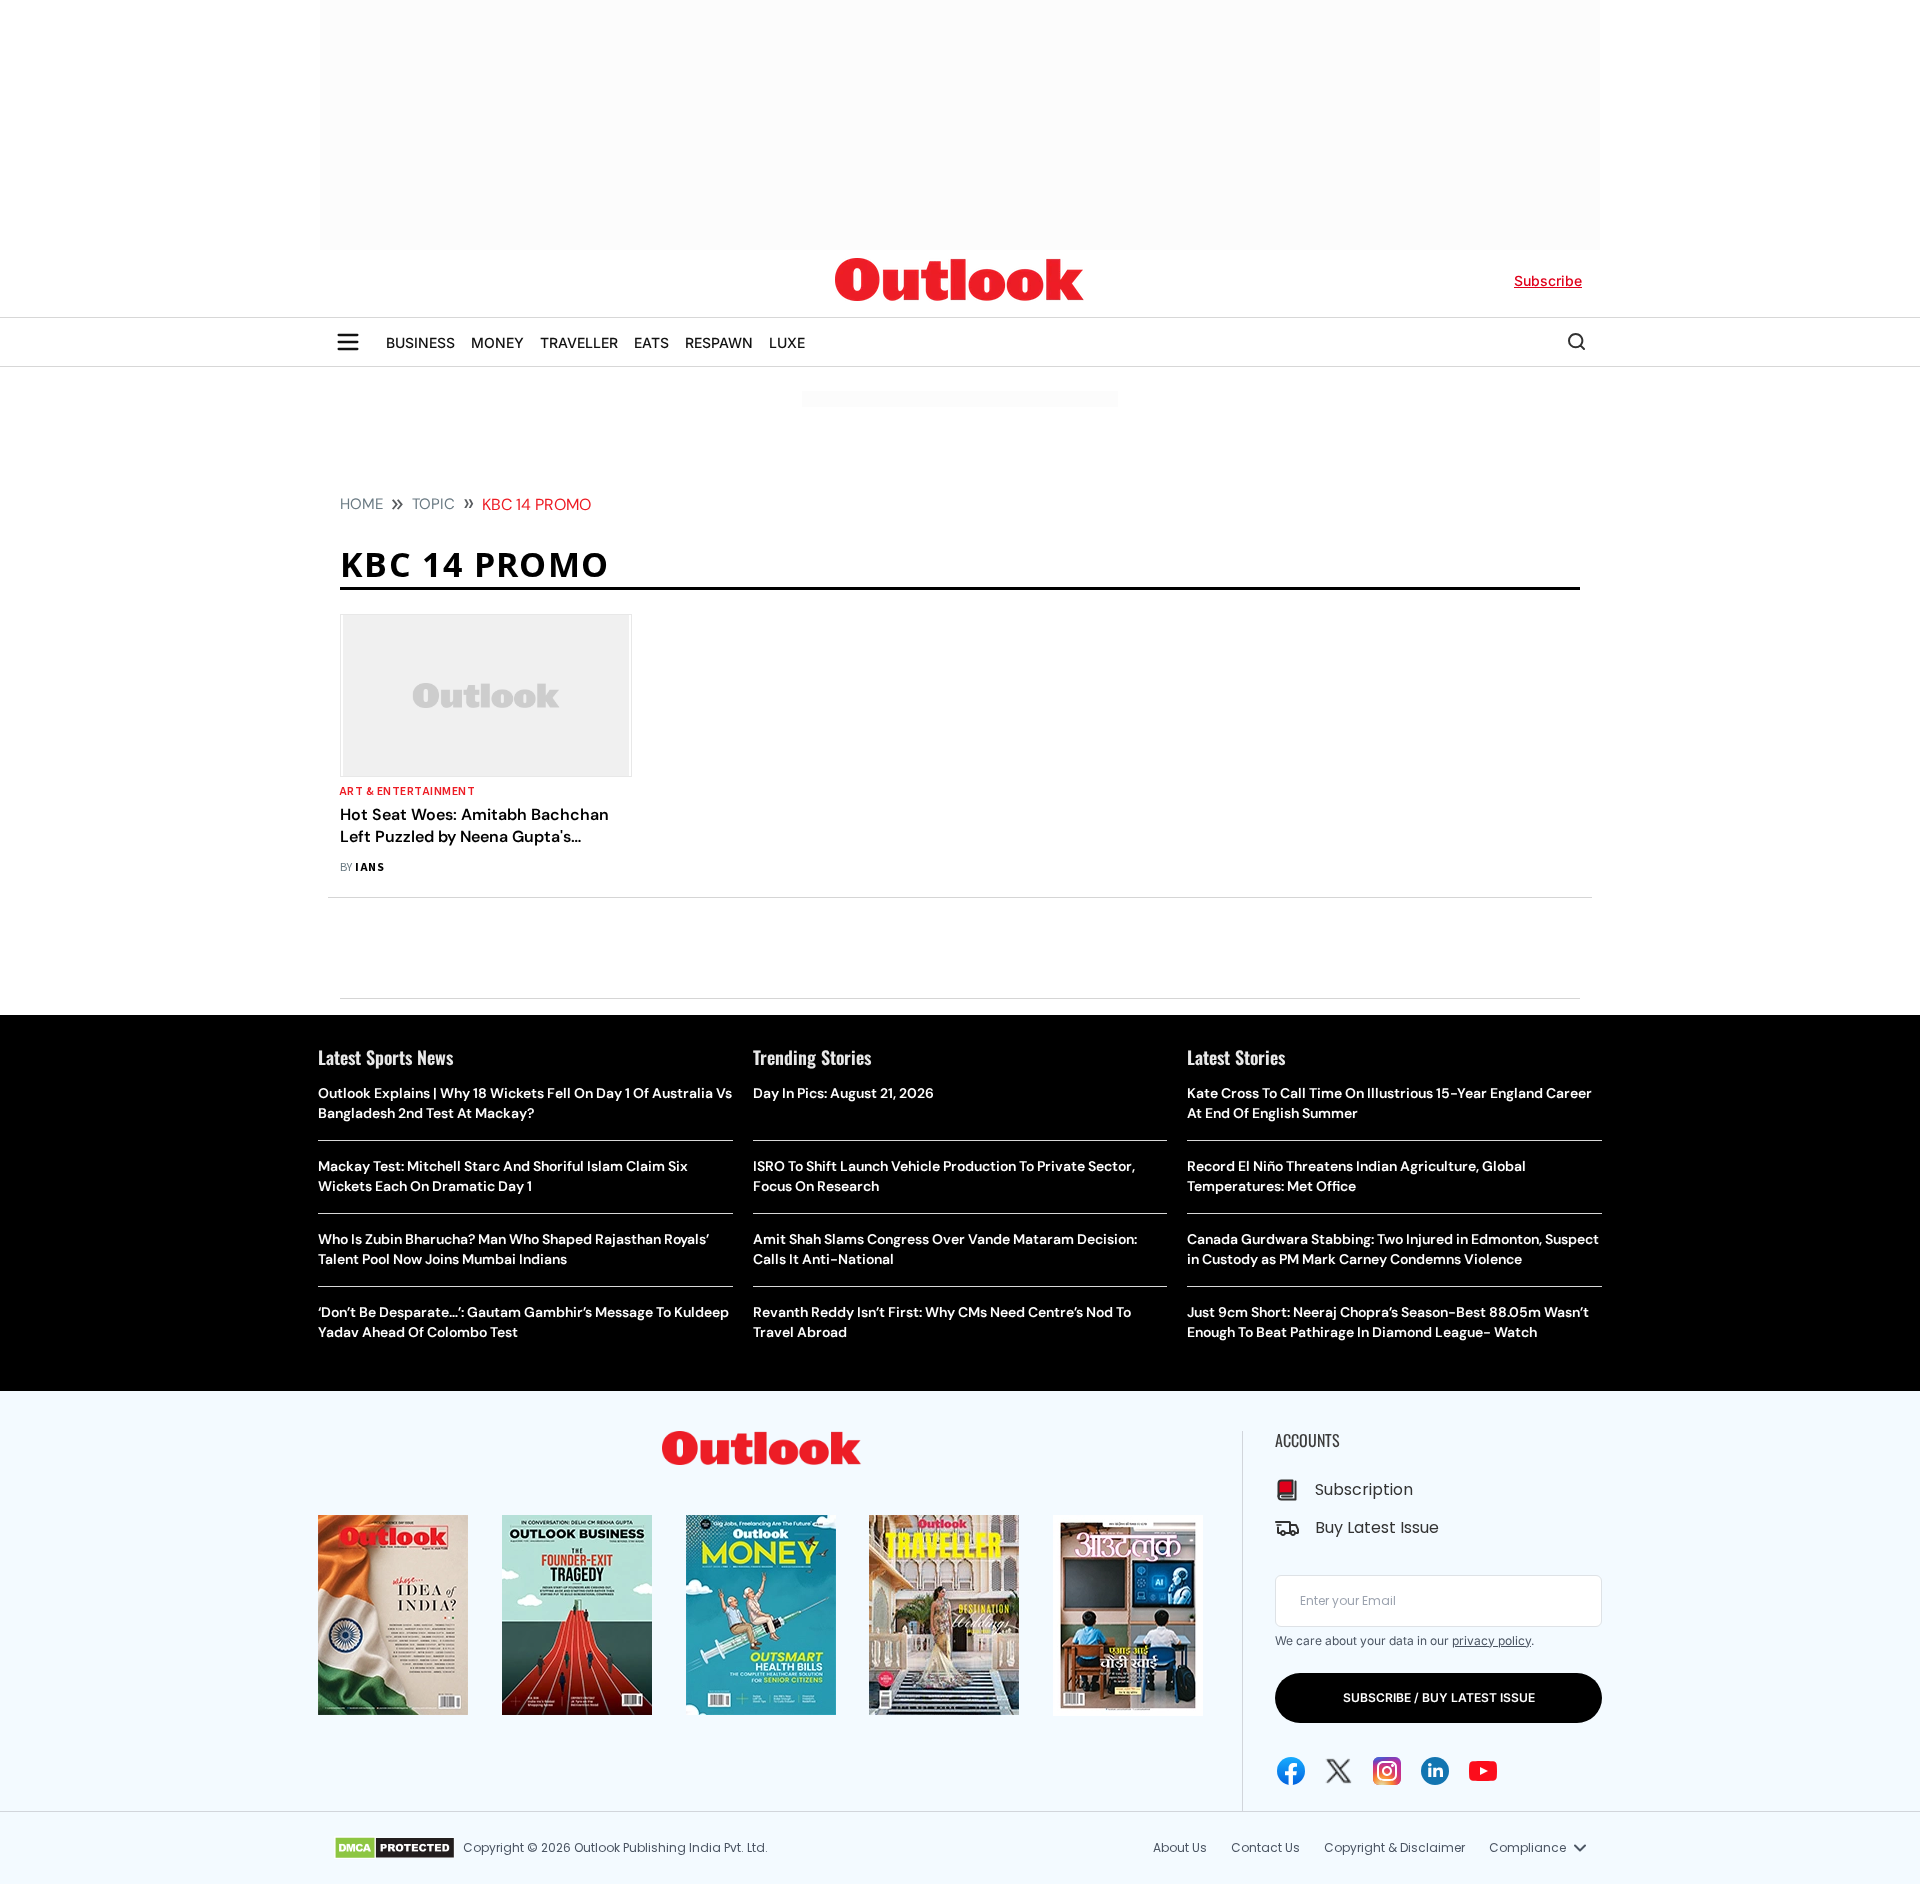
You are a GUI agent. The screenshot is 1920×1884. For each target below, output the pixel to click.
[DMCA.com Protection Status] (394, 1848)
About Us (1180, 1847)
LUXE (787, 342)
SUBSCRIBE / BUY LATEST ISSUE (1439, 1697)
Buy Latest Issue (1377, 1527)
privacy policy (1491, 1640)
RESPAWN (719, 342)
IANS (369, 867)
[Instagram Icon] (1387, 1771)
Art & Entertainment (407, 791)
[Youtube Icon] (1483, 1771)
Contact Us (1265, 1847)
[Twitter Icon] (1339, 1771)
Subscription (1364, 1489)
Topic (433, 504)
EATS (651, 342)
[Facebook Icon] (1291, 1771)
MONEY (497, 342)
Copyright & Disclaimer (1394, 1847)
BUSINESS (420, 342)
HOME (361, 504)
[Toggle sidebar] (348, 342)
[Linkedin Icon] (1435, 1771)
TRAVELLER (579, 342)
